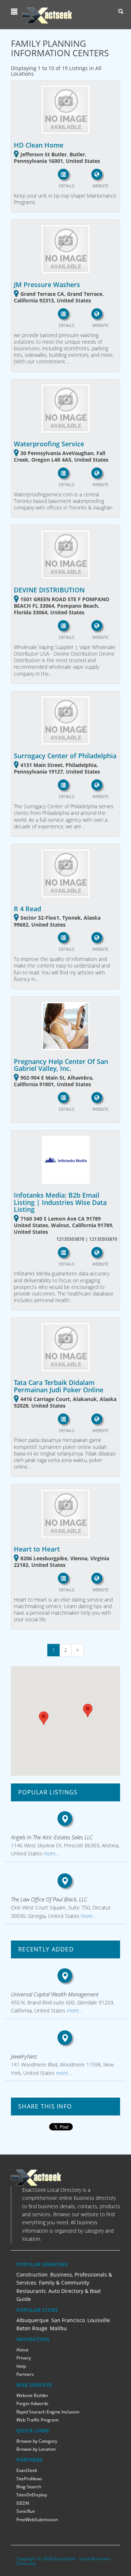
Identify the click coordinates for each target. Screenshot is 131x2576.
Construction (32, 2274)
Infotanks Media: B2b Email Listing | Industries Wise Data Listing (60, 1202)
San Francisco (68, 2320)
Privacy (24, 2358)
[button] (15, 12)
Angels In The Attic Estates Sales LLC (52, 1837)
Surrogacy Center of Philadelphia (65, 756)
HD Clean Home (39, 145)
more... (51, 1853)
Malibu (58, 2328)
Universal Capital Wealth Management (55, 1994)
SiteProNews (29, 2479)
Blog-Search (29, 2487)
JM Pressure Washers (47, 285)
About (22, 2350)
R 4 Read (27, 909)
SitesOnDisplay (32, 2495)
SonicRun (26, 2511)
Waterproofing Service (49, 444)
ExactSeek (27, 2470)
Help (21, 2366)
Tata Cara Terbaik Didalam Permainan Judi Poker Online (59, 1386)
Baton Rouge (32, 2328)
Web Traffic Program (37, 2420)
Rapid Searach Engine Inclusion (48, 2412)
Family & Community (64, 2283)
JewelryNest (24, 2056)
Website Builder (32, 2395)
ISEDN (23, 2503)
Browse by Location (36, 2449)
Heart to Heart (37, 1549)
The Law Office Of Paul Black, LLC (49, 1899)
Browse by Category (37, 2441)
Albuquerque (33, 2320)
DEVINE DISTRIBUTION (49, 590)
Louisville (99, 2320)
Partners (25, 2374)
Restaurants (31, 2291)
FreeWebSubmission (37, 2520)
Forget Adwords (32, 2403)
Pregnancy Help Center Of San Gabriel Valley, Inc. (61, 1065)
